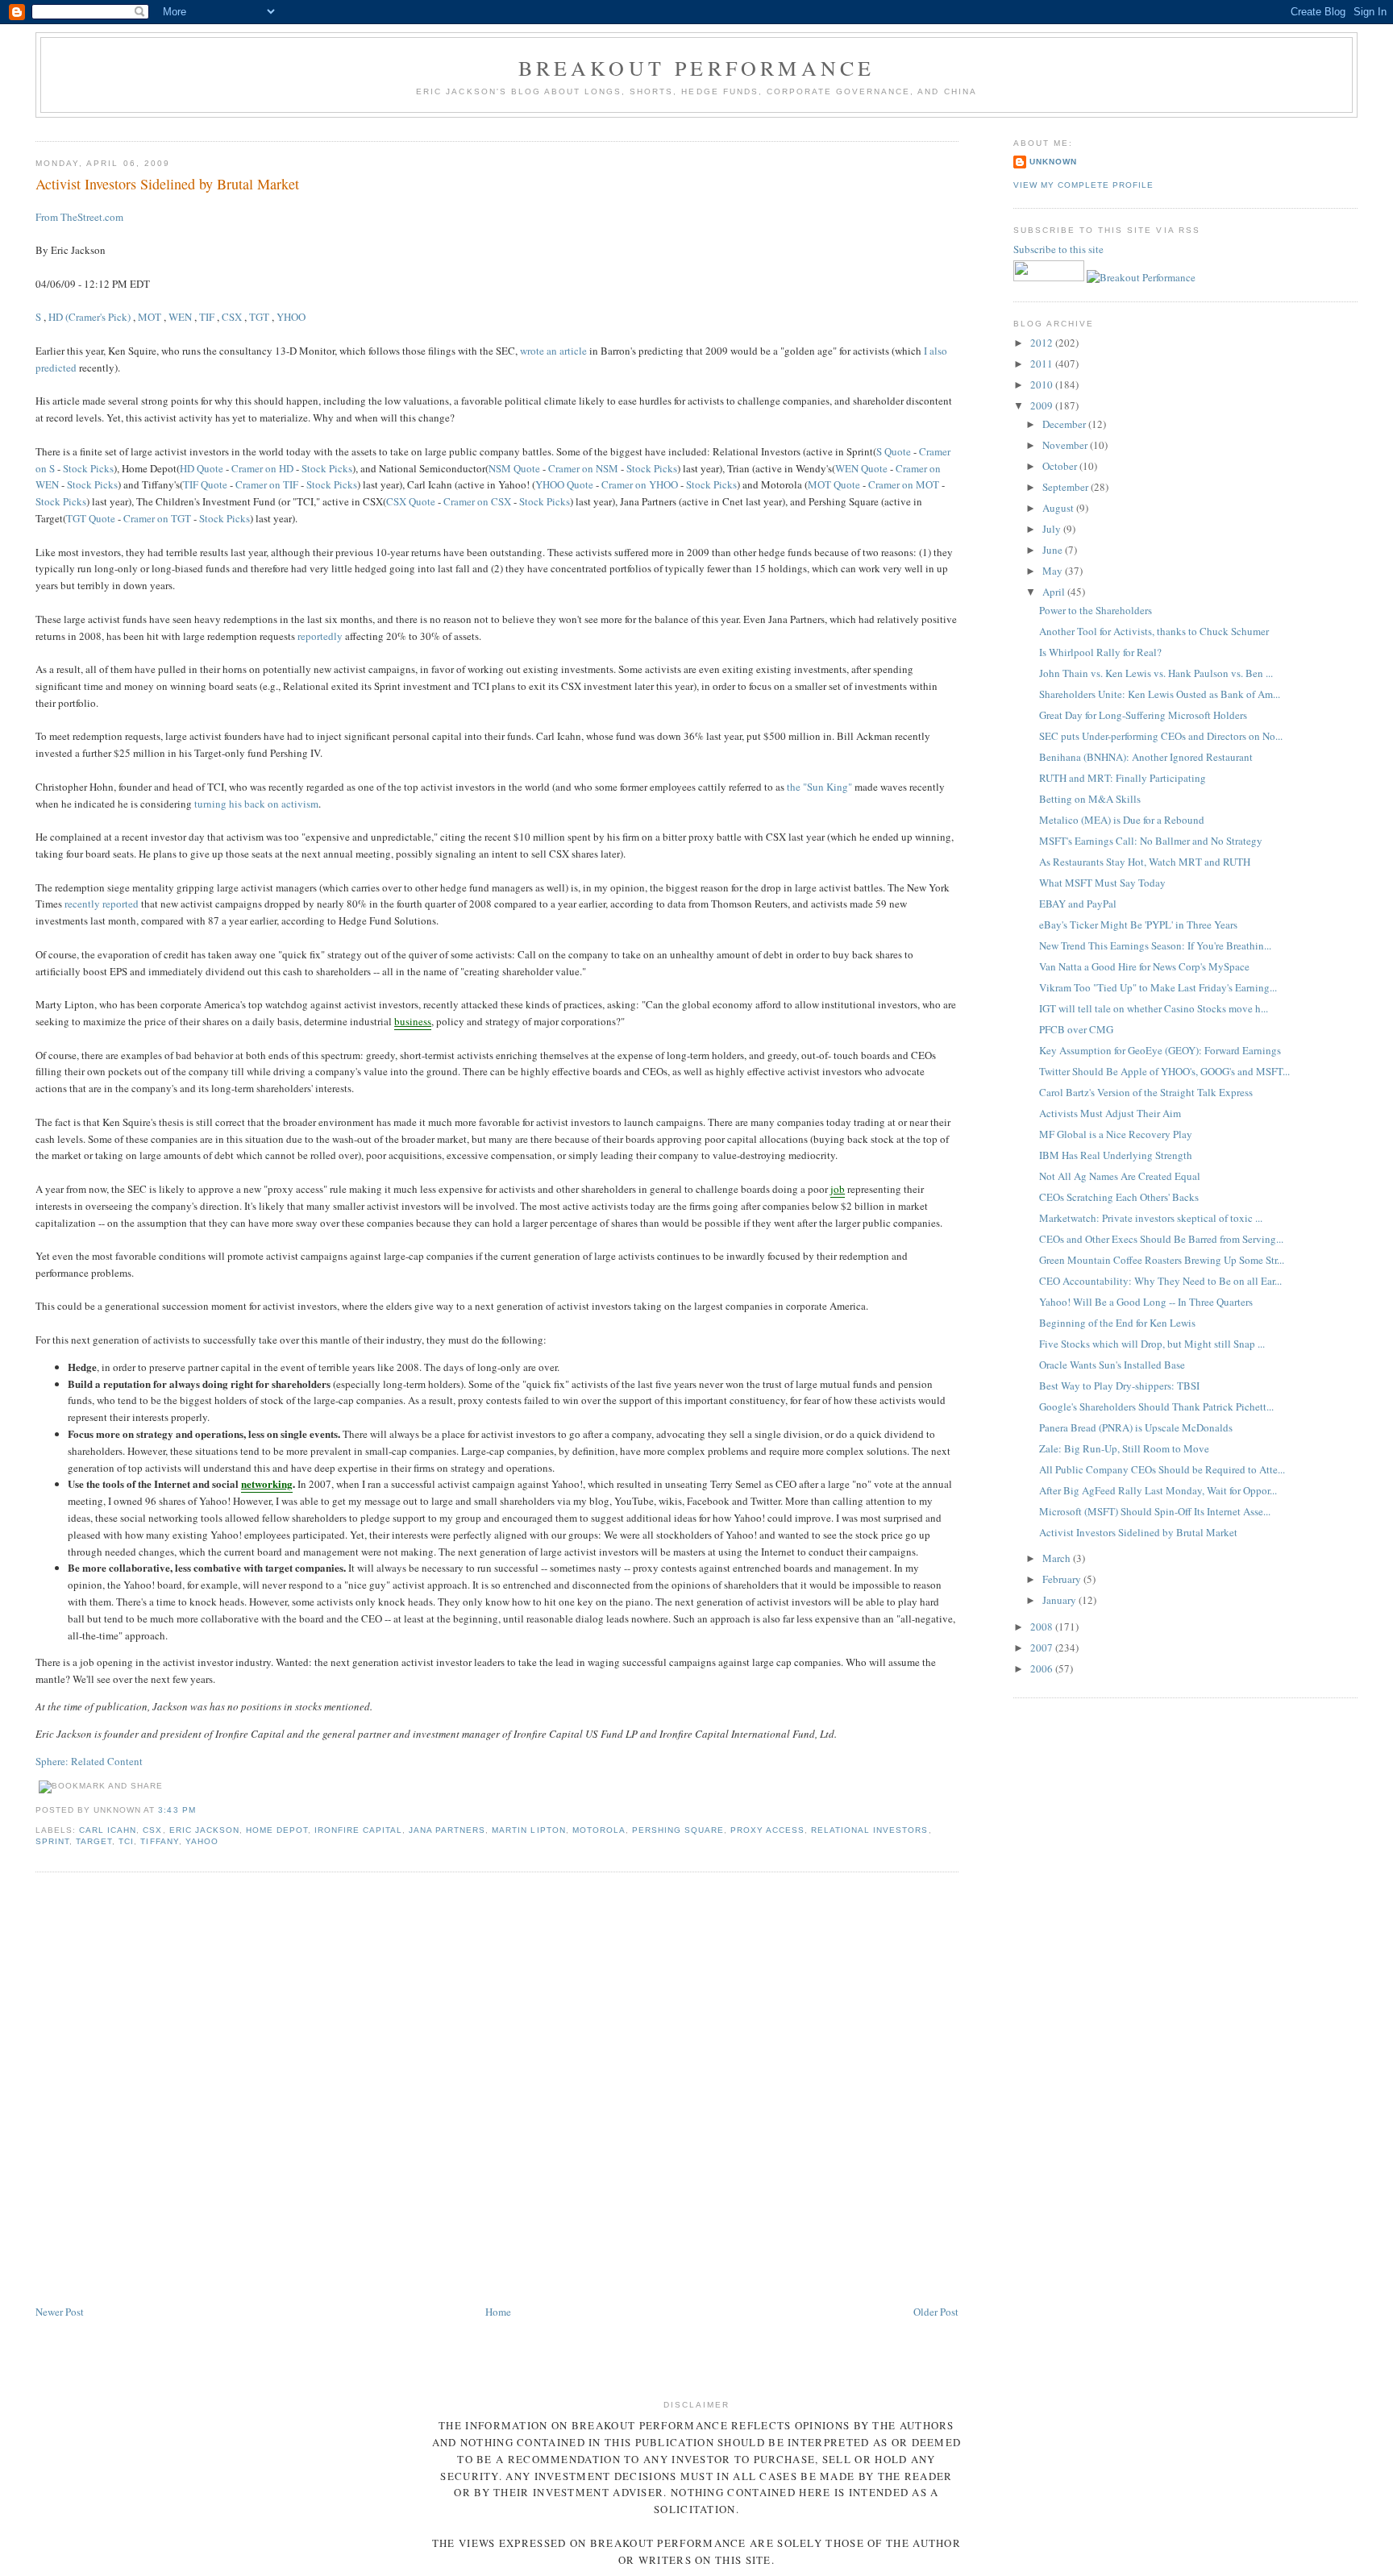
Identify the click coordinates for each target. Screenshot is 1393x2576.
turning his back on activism (256, 804)
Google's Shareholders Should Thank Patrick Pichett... (1156, 1406)
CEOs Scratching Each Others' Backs (1119, 1197)
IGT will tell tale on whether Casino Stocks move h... (1154, 1008)
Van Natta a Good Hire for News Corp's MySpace (1144, 966)
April (1055, 592)
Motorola (599, 1830)
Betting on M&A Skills (1090, 799)
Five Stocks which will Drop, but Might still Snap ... (1152, 1344)
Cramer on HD (262, 468)
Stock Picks (88, 468)
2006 (1043, 1668)
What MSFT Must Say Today (1102, 883)
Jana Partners (447, 1830)
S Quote (894, 451)
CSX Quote (411, 501)
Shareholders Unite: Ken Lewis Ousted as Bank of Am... (1160, 694)
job (838, 1189)
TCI (126, 1841)
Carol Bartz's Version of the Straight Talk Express (1146, 1092)
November (1066, 445)
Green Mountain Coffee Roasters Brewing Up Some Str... (1162, 1260)
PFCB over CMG (1076, 1029)
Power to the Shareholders (1096, 610)
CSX (232, 317)
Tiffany (159, 1841)
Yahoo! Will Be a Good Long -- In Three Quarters (1146, 1302)
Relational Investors (869, 1830)
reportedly (320, 636)
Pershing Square (678, 1830)
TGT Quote (91, 518)
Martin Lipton (528, 1830)
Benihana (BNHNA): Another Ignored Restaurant (1146, 757)
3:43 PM (177, 1810)
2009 (1043, 405)
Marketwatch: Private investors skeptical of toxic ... (1151, 1218)
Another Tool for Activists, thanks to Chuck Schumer (1154, 631)
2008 (1043, 1627)
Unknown (1053, 162)
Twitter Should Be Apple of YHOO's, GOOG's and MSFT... (1164, 1071)
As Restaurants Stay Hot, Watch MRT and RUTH (1145, 862)
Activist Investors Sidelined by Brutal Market (167, 184)
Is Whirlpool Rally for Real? (1100, 652)
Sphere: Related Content (89, 1761)
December (1065, 424)
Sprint (52, 1841)
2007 (1043, 1647)
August (1059, 508)
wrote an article (553, 351)
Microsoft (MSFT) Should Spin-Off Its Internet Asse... (1155, 1511)
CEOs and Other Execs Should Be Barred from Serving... (1161, 1239)
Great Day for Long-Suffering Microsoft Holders (1143, 715)
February (1063, 1579)
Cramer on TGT (157, 518)
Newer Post (60, 2312)
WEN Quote (861, 468)
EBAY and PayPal (1078, 904)
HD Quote (202, 468)
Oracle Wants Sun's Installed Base (1112, 1365)
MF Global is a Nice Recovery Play (1116, 1134)
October (1061, 466)
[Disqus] (497, 2089)
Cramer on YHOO (640, 484)
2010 (1043, 384)
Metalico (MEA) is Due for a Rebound (1122, 820)
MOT (150, 317)
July (1053, 529)
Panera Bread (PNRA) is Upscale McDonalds (1136, 1427)
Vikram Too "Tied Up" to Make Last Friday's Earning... (1158, 987)
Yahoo (202, 1841)
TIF (207, 317)
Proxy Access (767, 1830)
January (1060, 1600)
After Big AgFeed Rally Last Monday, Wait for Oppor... (1158, 1490)
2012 (1043, 343)
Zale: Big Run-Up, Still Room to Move (1124, 1448)
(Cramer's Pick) (98, 317)
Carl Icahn (108, 1830)
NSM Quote (514, 468)
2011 (1043, 364)
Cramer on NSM (583, 468)
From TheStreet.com (79, 217)
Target (94, 1841)
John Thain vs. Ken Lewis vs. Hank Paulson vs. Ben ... (1156, 673)
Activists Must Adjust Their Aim (1110, 1113)
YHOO (291, 317)
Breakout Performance (697, 68)
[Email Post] (201, 1810)
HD (56, 317)
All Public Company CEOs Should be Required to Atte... (1162, 1469)
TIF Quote (205, 484)
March (1058, 1558)
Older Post (936, 2312)
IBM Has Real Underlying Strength (1116, 1155)
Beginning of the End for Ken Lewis (1117, 1323)
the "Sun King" (819, 787)
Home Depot (277, 1830)
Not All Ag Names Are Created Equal (1120, 1176)
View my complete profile (1083, 185)
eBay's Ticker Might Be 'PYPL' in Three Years (1138, 924)
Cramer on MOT (904, 484)
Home (498, 2312)
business (413, 1021)
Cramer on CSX (477, 501)
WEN (180, 317)
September (1067, 487)
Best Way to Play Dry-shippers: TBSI (1119, 1386)
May (1054, 571)
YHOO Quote (564, 484)
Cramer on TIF (267, 484)
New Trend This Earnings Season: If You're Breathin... (1155, 945)
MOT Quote (834, 484)
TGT (259, 317)
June (1054, 550)
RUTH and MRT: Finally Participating (1123, 778)
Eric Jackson (204, 1830)
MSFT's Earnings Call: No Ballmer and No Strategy (1151, 841)
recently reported (102, 904)
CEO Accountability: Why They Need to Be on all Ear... (1160, 1281)
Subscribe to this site (1060, 249)
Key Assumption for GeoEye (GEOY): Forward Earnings (1160, 1050)
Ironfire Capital (358, 1830)
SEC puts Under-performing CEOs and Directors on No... (1161, 736)
